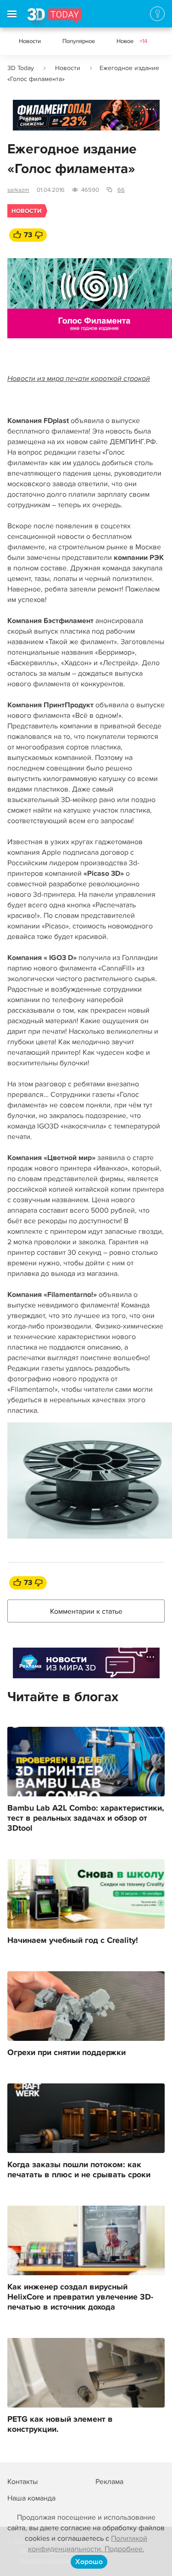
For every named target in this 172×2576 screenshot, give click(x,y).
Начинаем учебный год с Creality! (73, 1941)
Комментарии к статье (86, 1611)
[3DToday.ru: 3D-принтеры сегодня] (54, 18)
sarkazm (18, 190)
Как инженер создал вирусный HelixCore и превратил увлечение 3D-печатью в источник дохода (80, 2297)
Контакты (22, 2482)
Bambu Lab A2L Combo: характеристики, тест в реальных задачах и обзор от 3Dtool (86, 1818)
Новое (132, 41)
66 (121, 190)
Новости (30, 41)
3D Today (21, 68)
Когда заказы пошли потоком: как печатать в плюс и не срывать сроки (79, 2170)
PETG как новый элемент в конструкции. (60, 2424)
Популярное (79, 41)
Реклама (31, 118)
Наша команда (31, 2498)
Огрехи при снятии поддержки (67, 2053)
